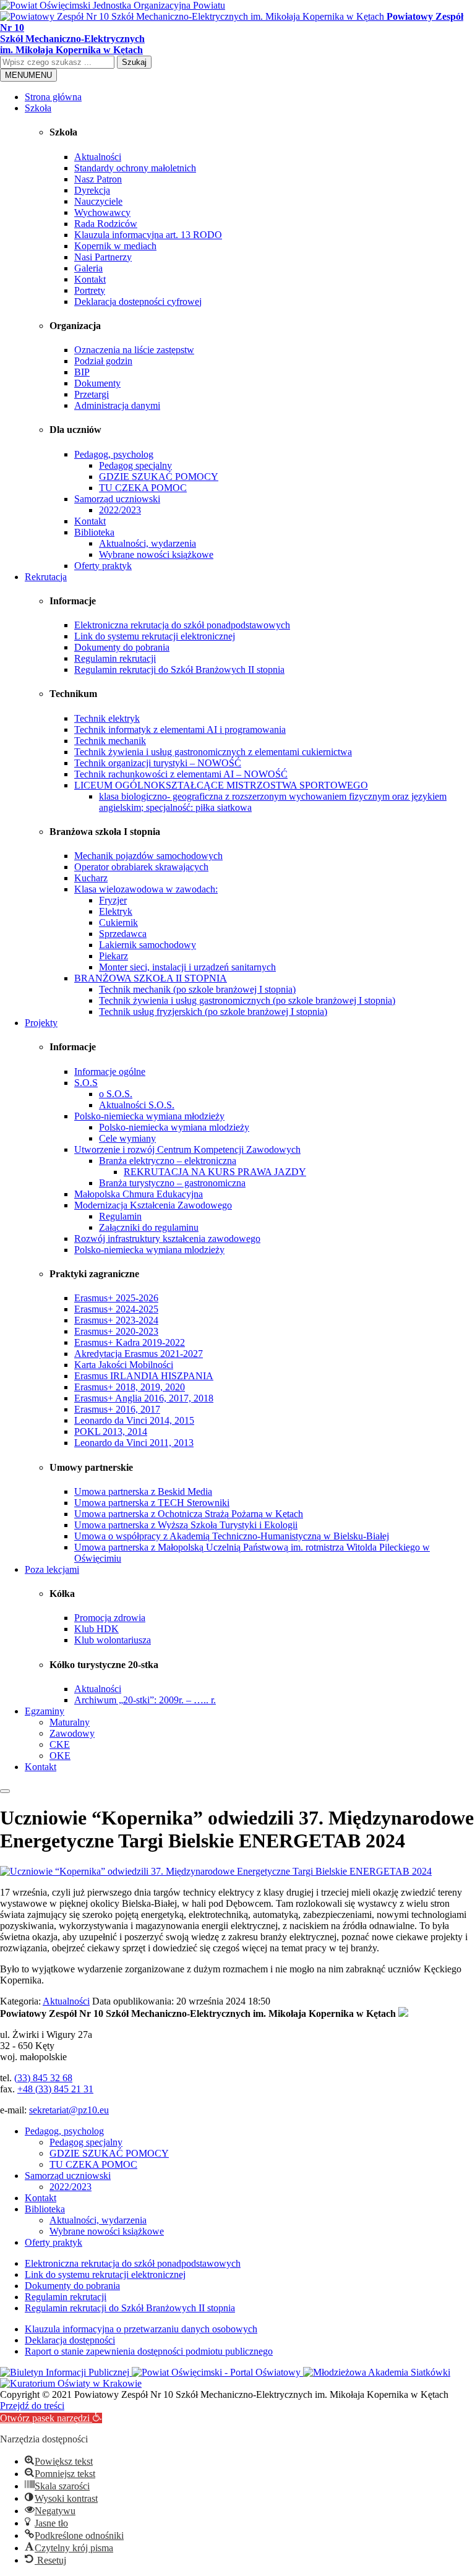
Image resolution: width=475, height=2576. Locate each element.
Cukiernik (118, 922)
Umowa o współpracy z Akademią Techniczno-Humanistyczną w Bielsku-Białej (232, 1536)
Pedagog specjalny (135, 465)
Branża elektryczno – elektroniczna (168, 1161)
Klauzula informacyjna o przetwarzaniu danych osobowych (141, 2329)
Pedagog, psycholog (114, 454)
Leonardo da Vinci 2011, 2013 (134, 1443)
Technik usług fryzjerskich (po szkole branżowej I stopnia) (213, 1012)
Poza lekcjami (52, 1569)
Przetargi (92, 394)
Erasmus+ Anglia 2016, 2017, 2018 (144, 1398)
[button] (51, 2418)
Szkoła (38, 108)
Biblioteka (94, 532)
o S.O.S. (116, 1094)
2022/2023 (120, 510)
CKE (60, 1744)
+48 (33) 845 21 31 (55, 2089)
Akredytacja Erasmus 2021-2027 (139, 1354)
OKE (60, 1756)
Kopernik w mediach (115, 246)
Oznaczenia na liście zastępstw (134, 350)
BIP (82, 372)
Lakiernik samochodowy (148, 945)
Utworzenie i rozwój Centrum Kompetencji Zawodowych (187, 1149)
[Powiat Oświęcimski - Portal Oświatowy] (217, 2372)
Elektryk (116, 911)
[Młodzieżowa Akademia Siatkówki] (377, 2372)
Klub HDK (96, 1629)
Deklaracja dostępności (70, 2340)
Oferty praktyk (103, 566)
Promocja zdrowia (110, 1618)
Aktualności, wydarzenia (148, 543)
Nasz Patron (98, 179)
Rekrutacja (46, 577)
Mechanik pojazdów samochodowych (148, 856)
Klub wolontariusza (113, 1640)
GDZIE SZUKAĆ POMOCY (159, 477)
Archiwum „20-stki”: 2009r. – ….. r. (145, 1700)
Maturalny (70, 1722)
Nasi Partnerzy (103, 257)
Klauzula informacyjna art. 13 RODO (148, 235)
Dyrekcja (92, 190)
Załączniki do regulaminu (149, 1227)
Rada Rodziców (106, 224)
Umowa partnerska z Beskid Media (143, 1491)
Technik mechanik (110, 741)
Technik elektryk (107, 718)
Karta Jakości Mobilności (124, 1365)
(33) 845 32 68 (43, 2078)
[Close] (5, 1791)
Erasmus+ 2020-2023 (116, 1331)
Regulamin (120, 1216)
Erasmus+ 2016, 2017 (117, 1409)
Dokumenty (97, 383)
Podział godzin (103, 361)
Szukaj (134, 62)
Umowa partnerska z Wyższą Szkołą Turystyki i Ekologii (186, 1525)
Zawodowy (72, 1733)
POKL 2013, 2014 (111, 1431)
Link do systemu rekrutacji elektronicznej (155, 636)
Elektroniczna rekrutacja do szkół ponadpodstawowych (182, 625)
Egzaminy (45, 1711)
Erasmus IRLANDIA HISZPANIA (144, 1376)
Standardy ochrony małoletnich (135, 168)
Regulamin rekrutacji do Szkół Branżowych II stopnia (179, 670)
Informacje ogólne (110, 1072)
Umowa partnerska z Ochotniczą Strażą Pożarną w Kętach (189, 1514)
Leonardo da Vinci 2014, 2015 (134, 1420)
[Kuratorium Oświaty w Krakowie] (71, 2383)
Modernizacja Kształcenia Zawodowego (153, 1205)
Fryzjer (113, 900)
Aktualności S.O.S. (137, 1105)
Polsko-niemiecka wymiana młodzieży (149, 1116)
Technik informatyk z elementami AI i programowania (180, 730)
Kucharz (91, 878)
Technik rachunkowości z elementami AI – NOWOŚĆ (181, 774)
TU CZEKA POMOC (143, 488)
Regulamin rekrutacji (115, 658)
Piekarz (113, 956)
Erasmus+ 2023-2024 (116, 1320)
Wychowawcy (102, 212)
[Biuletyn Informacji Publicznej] (66, 2372)
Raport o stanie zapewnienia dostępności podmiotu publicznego (149, 2351)
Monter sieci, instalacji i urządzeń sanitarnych (187, 967)
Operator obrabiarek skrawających (141, 867)
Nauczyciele (98, 201)
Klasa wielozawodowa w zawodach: (146, 889)
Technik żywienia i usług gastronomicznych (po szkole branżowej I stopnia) (247, 1000)
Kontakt (90, 279)
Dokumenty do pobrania (122, 647)
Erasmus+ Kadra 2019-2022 (130, 1342)
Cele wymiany (127, 1138)
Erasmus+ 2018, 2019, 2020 (130, 1387)
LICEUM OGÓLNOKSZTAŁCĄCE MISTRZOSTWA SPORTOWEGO (221, 785)
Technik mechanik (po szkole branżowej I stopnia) (197, 989)
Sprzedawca (123, 934)
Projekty (41, 1023)
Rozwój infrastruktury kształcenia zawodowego (167, 1239)
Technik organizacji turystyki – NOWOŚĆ (158, 763)
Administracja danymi (117, 405)
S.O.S (86, 1083)
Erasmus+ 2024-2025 (116, 1309)
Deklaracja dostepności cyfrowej (138, 302)
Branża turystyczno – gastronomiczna (172, 1183)
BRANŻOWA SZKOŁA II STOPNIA (151, 978)
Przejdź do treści (32, 2406)
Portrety (90, 290)
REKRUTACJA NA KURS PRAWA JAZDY (215, 1172)
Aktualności (98, 157)
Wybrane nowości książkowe (156, 554)
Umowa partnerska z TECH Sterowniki (152, 1503)
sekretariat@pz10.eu (69, 2110)
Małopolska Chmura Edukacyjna (139, 1194)
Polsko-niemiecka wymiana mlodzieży (174, 1127)
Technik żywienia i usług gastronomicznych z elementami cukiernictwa (213, 752)
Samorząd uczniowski (117, 499)
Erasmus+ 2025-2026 (116, 1298)
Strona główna (53, 97)
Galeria (88, 268)
